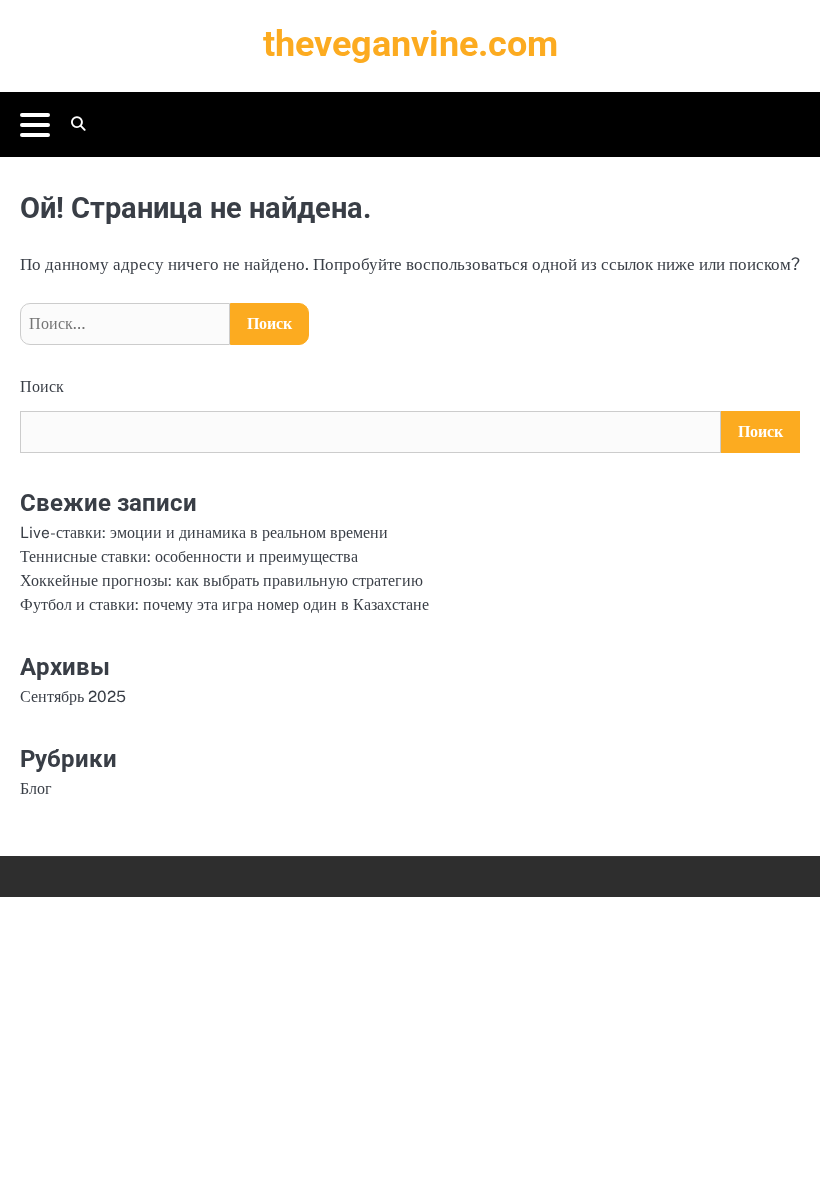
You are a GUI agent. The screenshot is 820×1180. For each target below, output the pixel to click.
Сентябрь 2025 (73, 696)
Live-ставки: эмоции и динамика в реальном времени (204, 532)
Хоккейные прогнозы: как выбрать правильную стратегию (221, 580)
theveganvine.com (410, 44)
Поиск (42, 386)
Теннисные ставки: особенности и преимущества (189, 556)
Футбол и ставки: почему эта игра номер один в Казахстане (224, 604)
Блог (36, 788)
